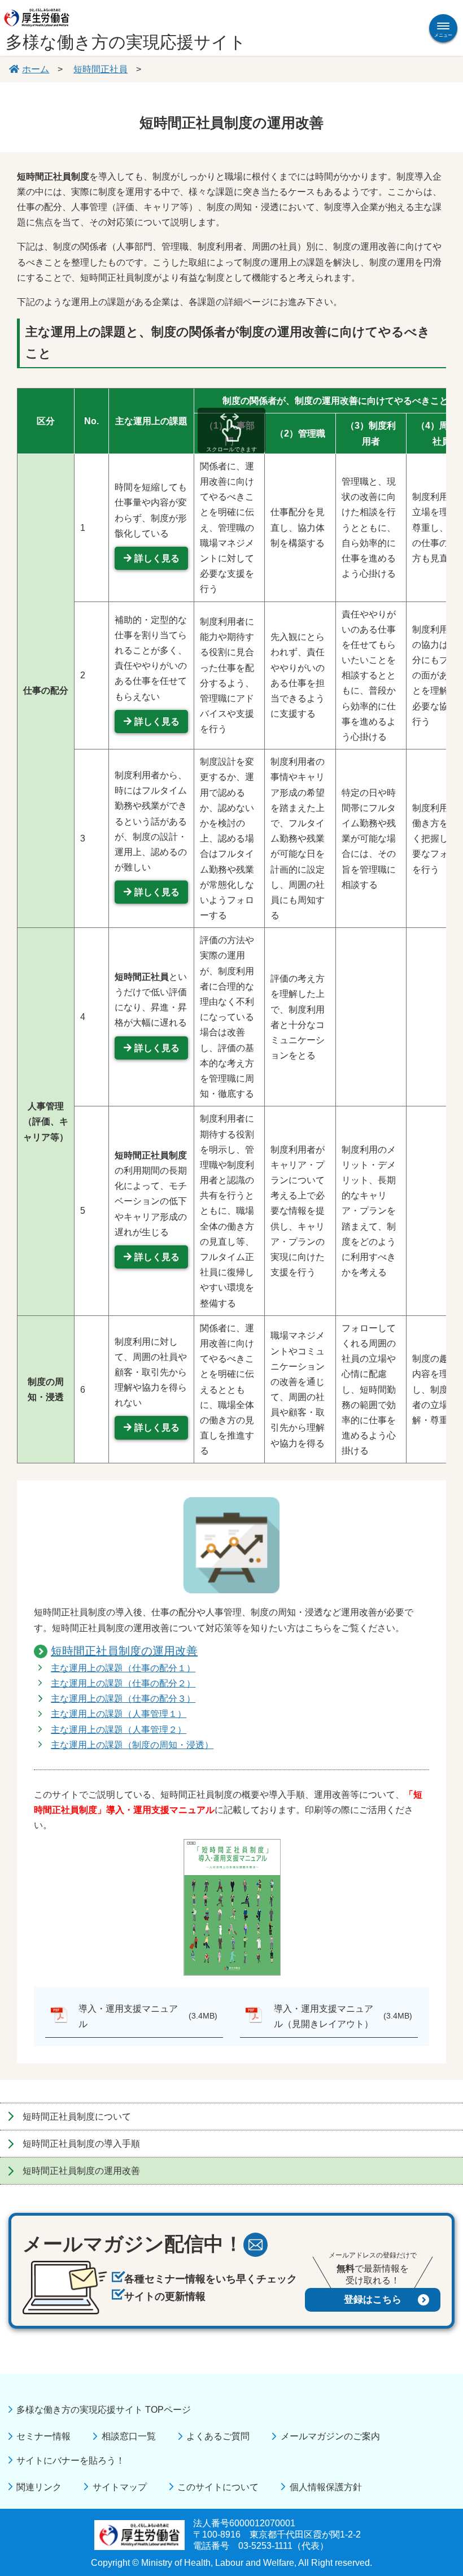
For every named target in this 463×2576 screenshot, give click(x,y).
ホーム (36, 69)
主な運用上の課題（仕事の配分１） (123, 1668)
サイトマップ (119, 2487)
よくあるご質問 (218, 2436)
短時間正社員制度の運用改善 (124, 1651)
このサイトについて (218, 2487)
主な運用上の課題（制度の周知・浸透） (132, 1745)
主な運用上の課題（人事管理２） (119, 1730)
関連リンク (39, 2487)
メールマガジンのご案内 (330, 2436)
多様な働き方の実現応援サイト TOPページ (104, 2410)
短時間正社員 (101, 69)
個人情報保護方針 (326, 2487)
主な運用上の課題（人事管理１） (119, 1714)
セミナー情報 (43, 2436)
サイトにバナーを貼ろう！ (71, 2461)
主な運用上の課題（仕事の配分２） (123, 1683)
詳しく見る (157, 558)
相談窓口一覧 (128, 2436)
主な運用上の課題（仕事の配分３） (123, 1699)
